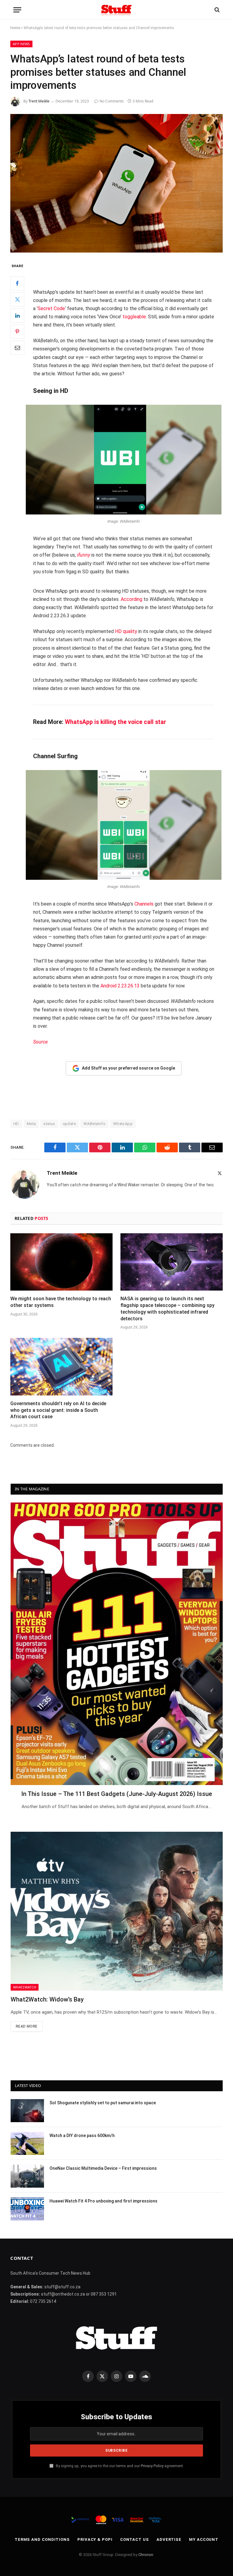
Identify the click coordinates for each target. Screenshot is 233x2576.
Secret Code (51, 308)
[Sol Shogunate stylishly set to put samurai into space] (27, 2111)
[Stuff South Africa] (116, 10)
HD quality (126, 631)
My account (204, 2539)
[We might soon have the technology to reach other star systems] (61, 1262)
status (49, 1124)
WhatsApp (123, 1124)
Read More (27, 2026)
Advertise (169, 2539)
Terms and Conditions (42, 2539)
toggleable (134, 317)
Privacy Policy (152, 2466)
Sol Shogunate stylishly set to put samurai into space (103, 2103)
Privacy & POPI (95, 2539)
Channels (144, 904)
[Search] (216, 10)
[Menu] (17, 10)
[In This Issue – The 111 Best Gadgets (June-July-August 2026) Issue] (117, 1644)
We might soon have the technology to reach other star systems (61, 1302)
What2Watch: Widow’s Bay (47, 1999)
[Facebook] (17, 283)
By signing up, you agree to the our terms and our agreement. (119, 2466)
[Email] (17, 348)
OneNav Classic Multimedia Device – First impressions (103, 2168)
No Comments (112, 101)
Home (15, 28)
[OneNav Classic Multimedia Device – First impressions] (27, 2176)
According (132, 599)
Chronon (146, 2555)
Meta (31, 1124)
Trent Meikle (39, 101)
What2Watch (25, 1987)
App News (21, 44)
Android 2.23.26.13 (120, 986)
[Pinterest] (17, 332)
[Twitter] (17, 300)
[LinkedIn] (17, 316)
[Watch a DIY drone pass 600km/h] (27, 2143)
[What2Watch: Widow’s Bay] (117, 1911)
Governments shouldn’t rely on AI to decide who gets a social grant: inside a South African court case (58, 1410)
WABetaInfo (95, 1124)
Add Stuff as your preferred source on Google (128, 1068)
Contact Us (135, 2539)
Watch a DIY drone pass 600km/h (82, 2136)
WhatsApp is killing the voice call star (116, 722)
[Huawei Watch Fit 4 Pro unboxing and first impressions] (27, 2209)
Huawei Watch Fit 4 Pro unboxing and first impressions (103, 2201)
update (69, 1124)
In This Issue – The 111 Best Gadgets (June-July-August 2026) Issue (117, 1794)
